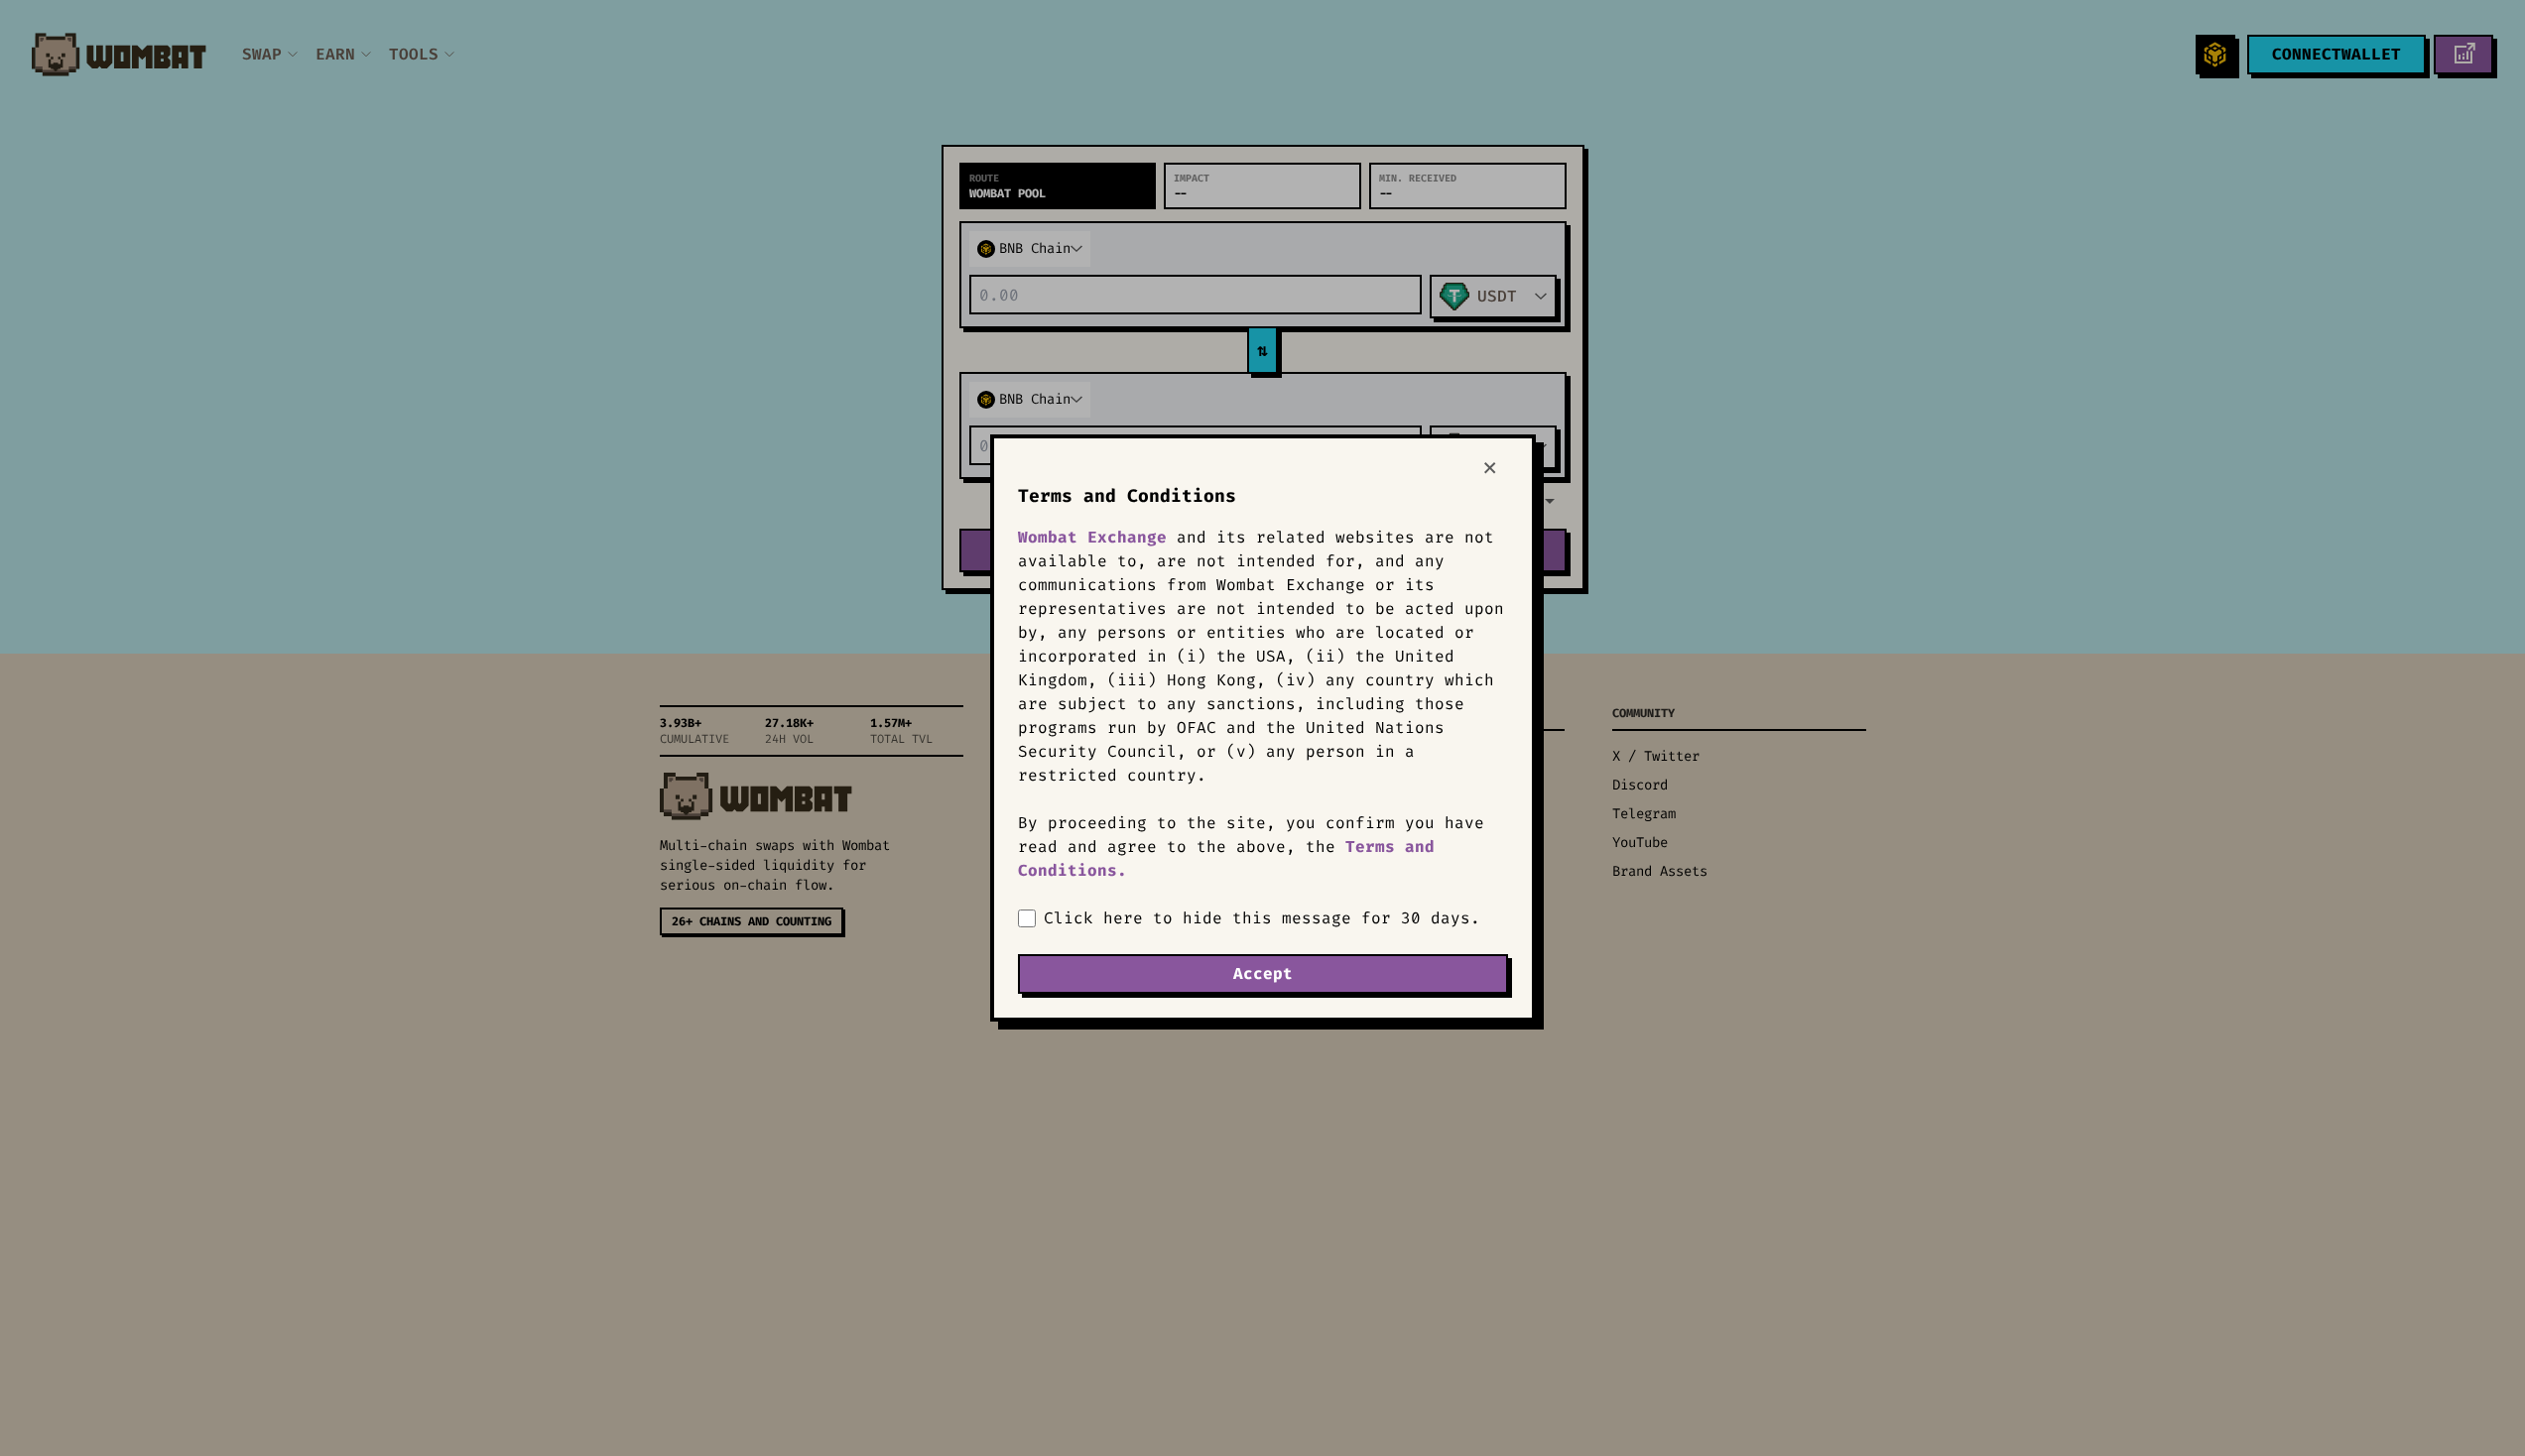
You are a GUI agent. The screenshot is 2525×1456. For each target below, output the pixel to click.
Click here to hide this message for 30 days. (1262, 918)
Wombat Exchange (1092, 537)
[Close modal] (1496, 468)
